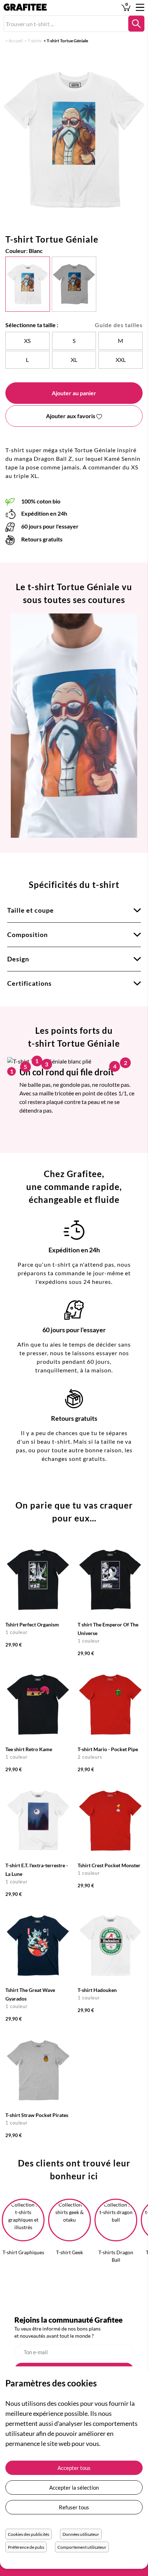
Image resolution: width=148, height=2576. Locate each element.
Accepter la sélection (74, 2487)
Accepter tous (74, 2468)
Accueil (16, 41)
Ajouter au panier (74, 393)
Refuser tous (74, 2507)
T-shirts (35, 41)
